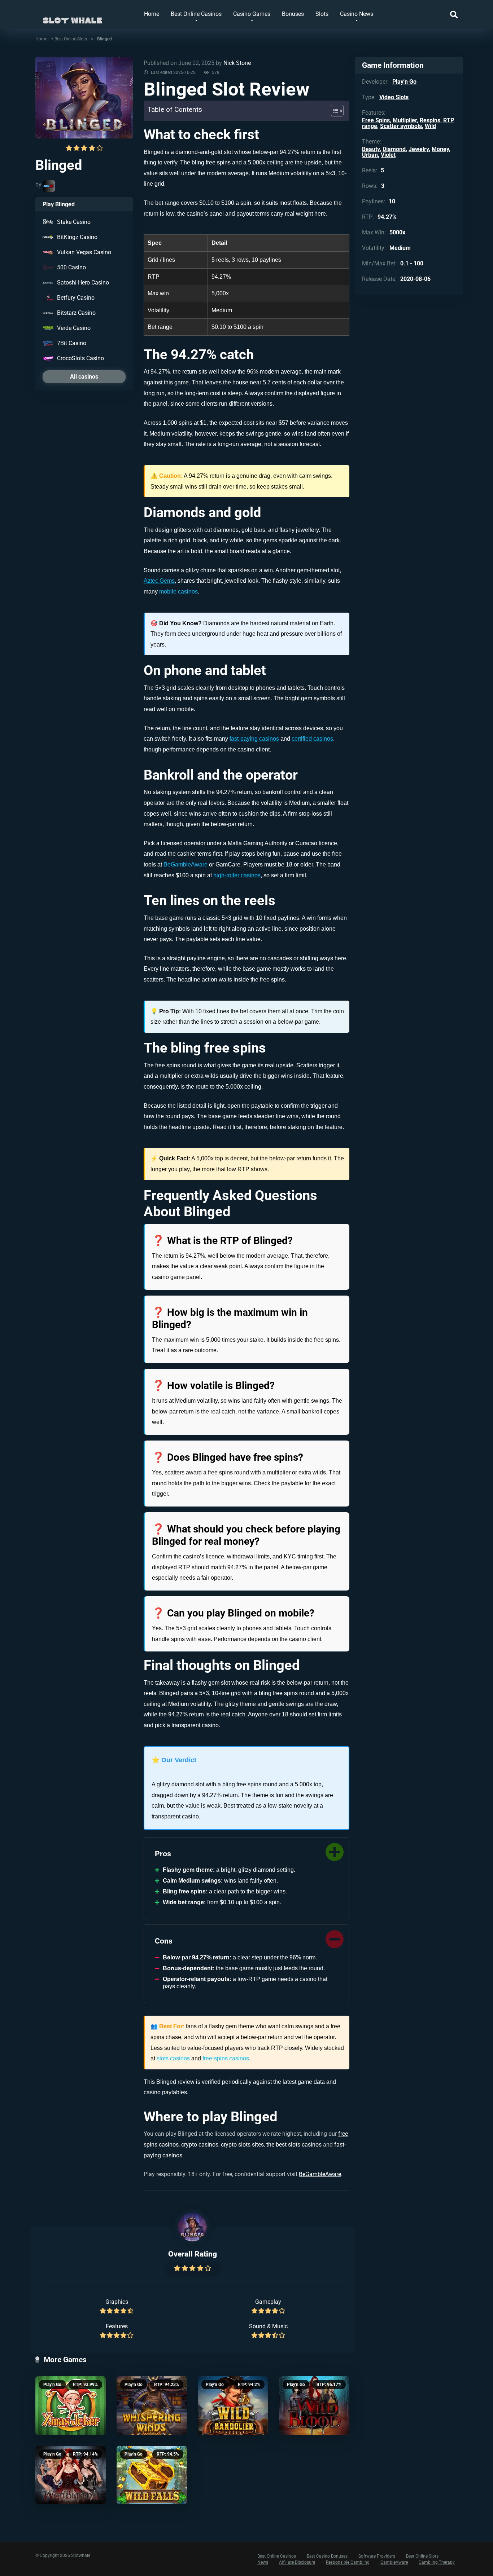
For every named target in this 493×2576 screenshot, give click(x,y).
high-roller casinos (237, 875)
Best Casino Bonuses (327, 2556)
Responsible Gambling (348, 2562)
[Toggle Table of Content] (334, 111)
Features (117, 2326)
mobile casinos (178, 592)
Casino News (357, 14)
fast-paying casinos (254, 739)
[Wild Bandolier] (233, 2406)
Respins (430, 120)
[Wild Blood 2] (71, 2475)
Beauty (371, 149)
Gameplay (268, 2302)
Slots (322, 14)
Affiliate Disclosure (297, 2562)
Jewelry (419, 149)
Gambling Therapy (437, 2562)
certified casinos (312, 739)
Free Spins (376, 120)
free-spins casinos (226, 2058)
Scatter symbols (401, 126)
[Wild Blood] (314, 2406)
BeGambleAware (186, 864)
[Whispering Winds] (152, 2406)
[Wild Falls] (152, 2475)
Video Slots (394, 97)
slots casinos (173, 2058)
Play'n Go (52, 2385)
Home (152, 14)
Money (440, 149)
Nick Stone (237, 63)
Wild (430, 126)
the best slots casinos (294, 2145)
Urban (370, 155)
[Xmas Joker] (71, 2406)
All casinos (84, 377)
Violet (388, 155)
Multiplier (405, 120)
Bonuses (293, 14)
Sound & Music (268, 2326)
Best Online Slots (71, 39)
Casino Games (252, 14)
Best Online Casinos (196, 14)
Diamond (394, 149)
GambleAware (394, 2562)
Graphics (117, 2302)
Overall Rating (193, 2254)
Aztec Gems (159, 581)
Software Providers (377, 2556)
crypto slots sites (242, 2145)
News (263, 2562)
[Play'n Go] (49, 186)
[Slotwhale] (72, 17)
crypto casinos (200, 2145)
